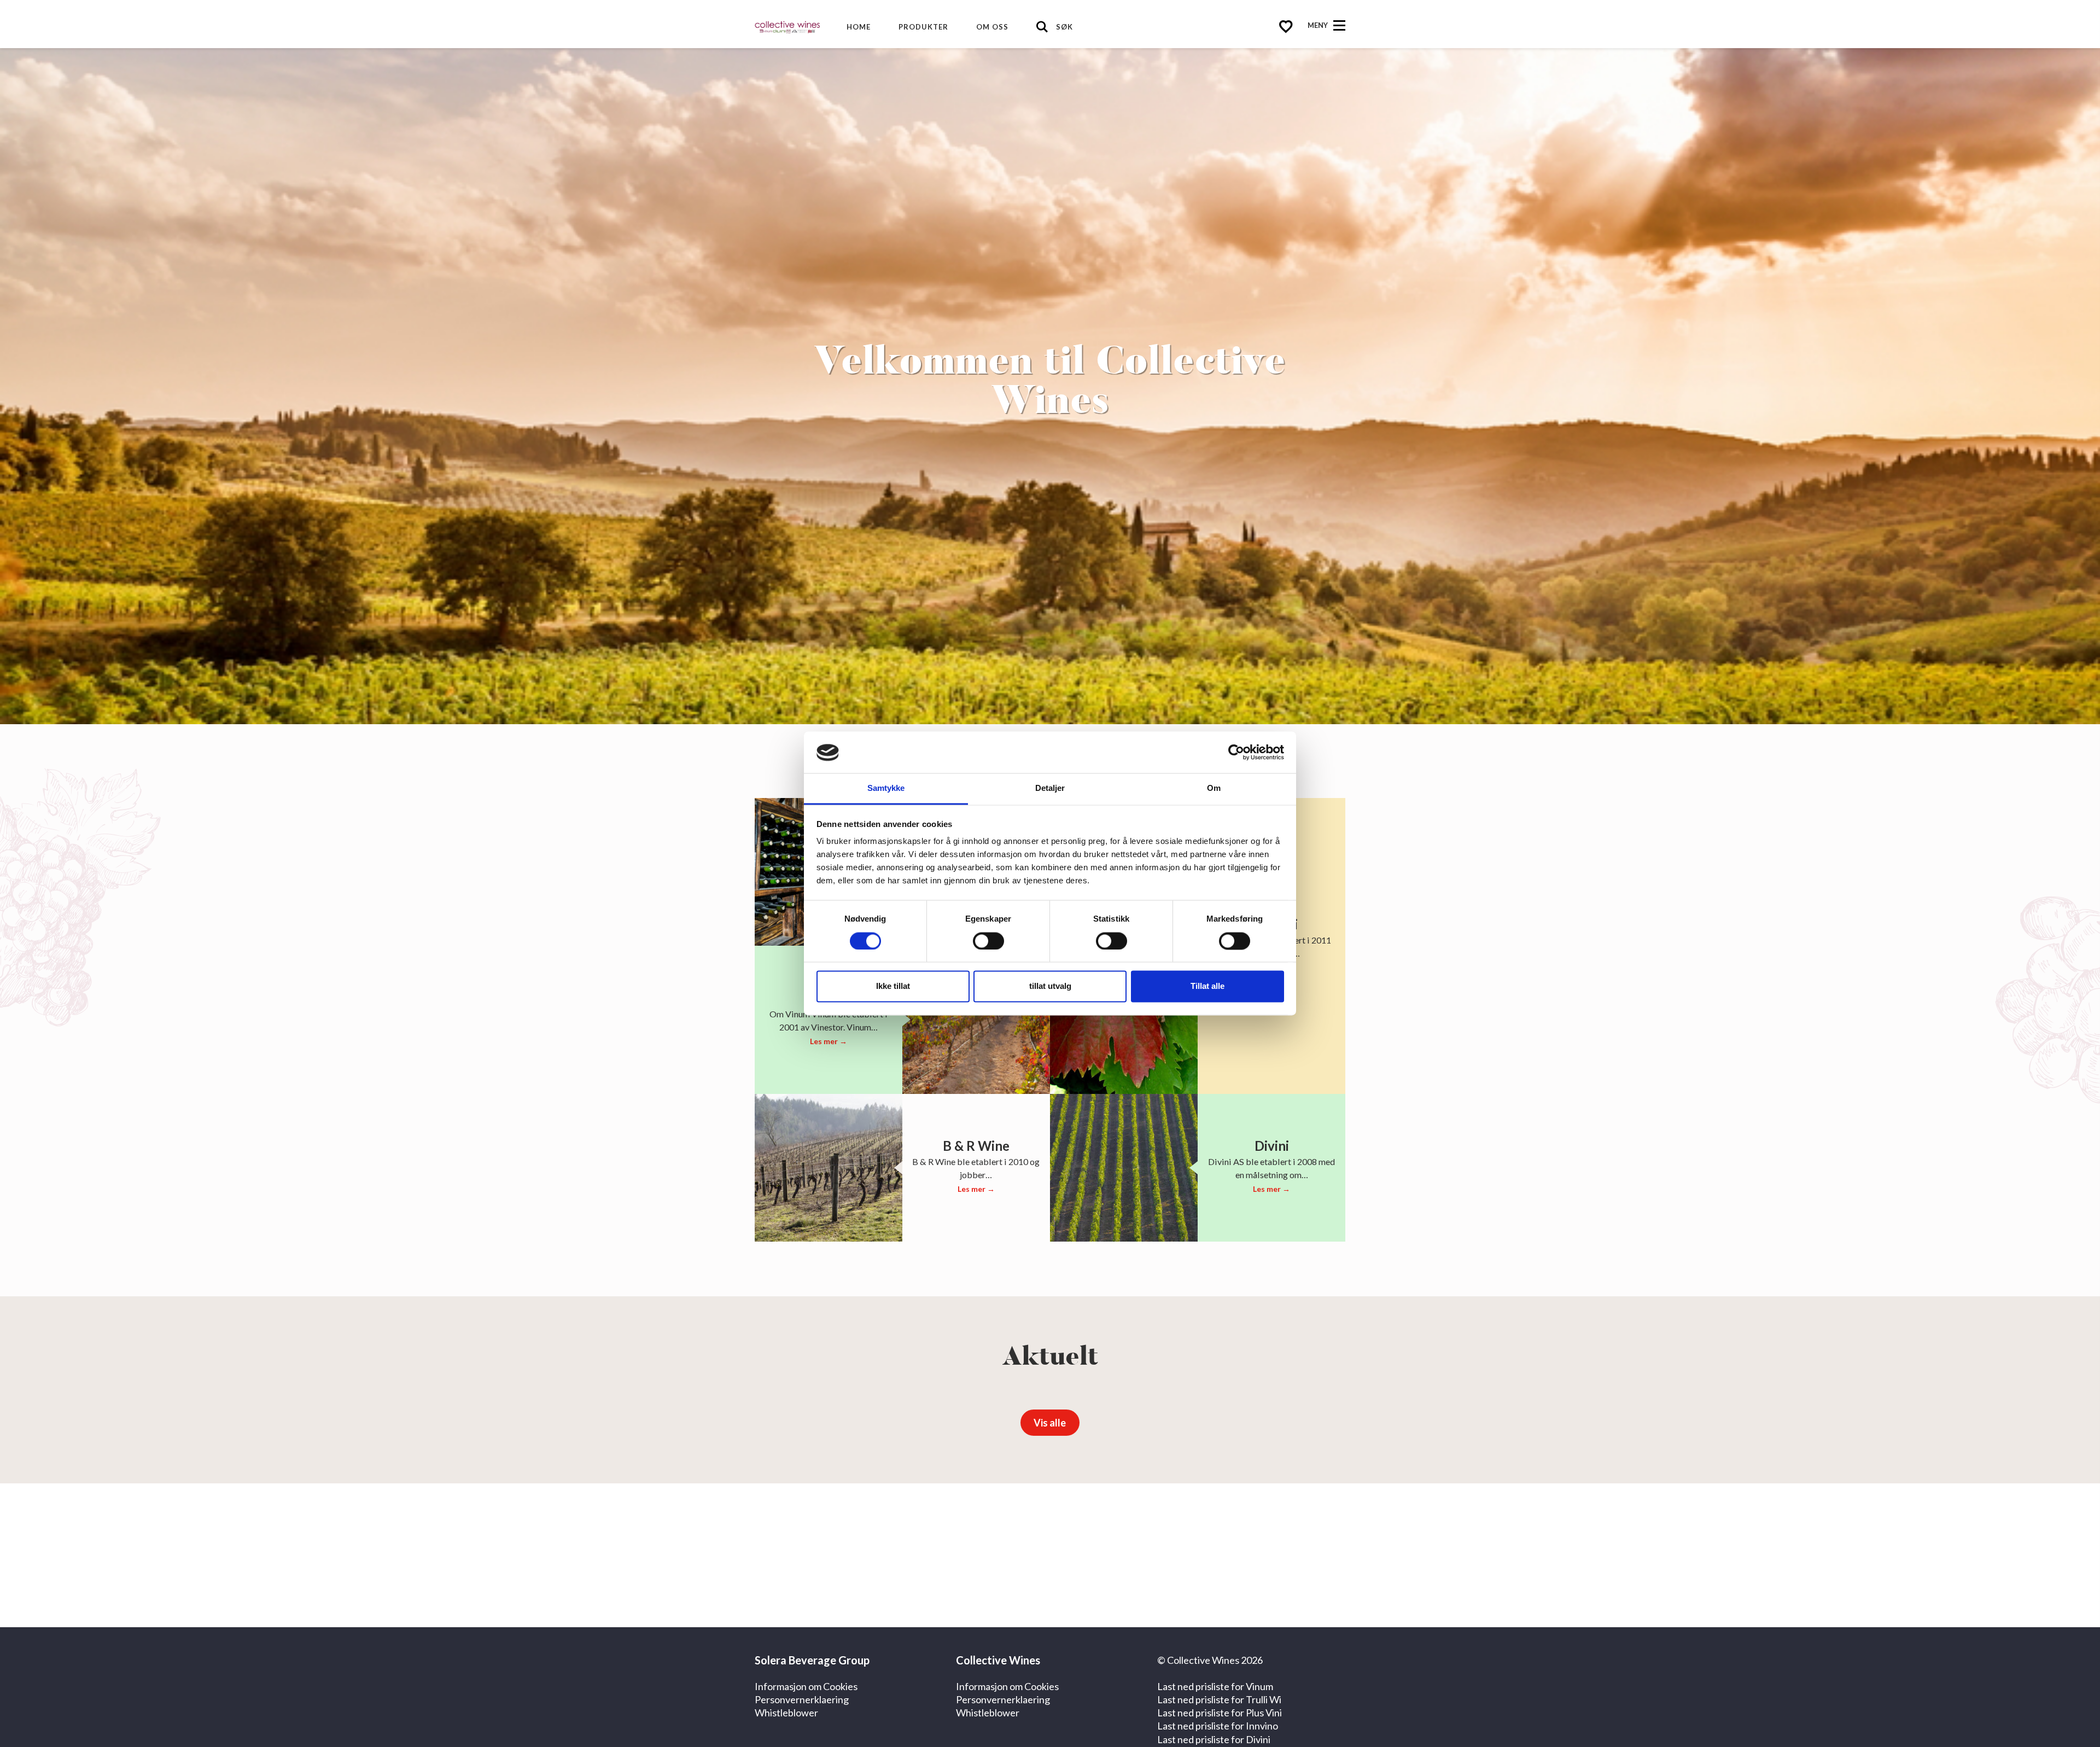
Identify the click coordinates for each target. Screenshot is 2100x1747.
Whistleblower (786, 1713)
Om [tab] (1214, 788)
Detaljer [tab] (1050, 788)
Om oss (992, 27)
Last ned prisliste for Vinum (1215, 1686)
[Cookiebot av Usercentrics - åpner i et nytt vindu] (1236, 753)
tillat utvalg (1050, 986)
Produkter (923, 27)
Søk (1064, 27)
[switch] (988, 941)
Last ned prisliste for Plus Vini (1220, 1713)
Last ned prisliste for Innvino (1218, 1726)
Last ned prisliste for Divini (1214, 1739)
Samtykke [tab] (886, 788)
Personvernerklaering (802, 1699)
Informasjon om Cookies (806, 1686)
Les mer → (829, 1041)
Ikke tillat (893, 986)
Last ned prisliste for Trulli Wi (1219, 1699)
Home (859, 27)
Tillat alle (1207, 986)
